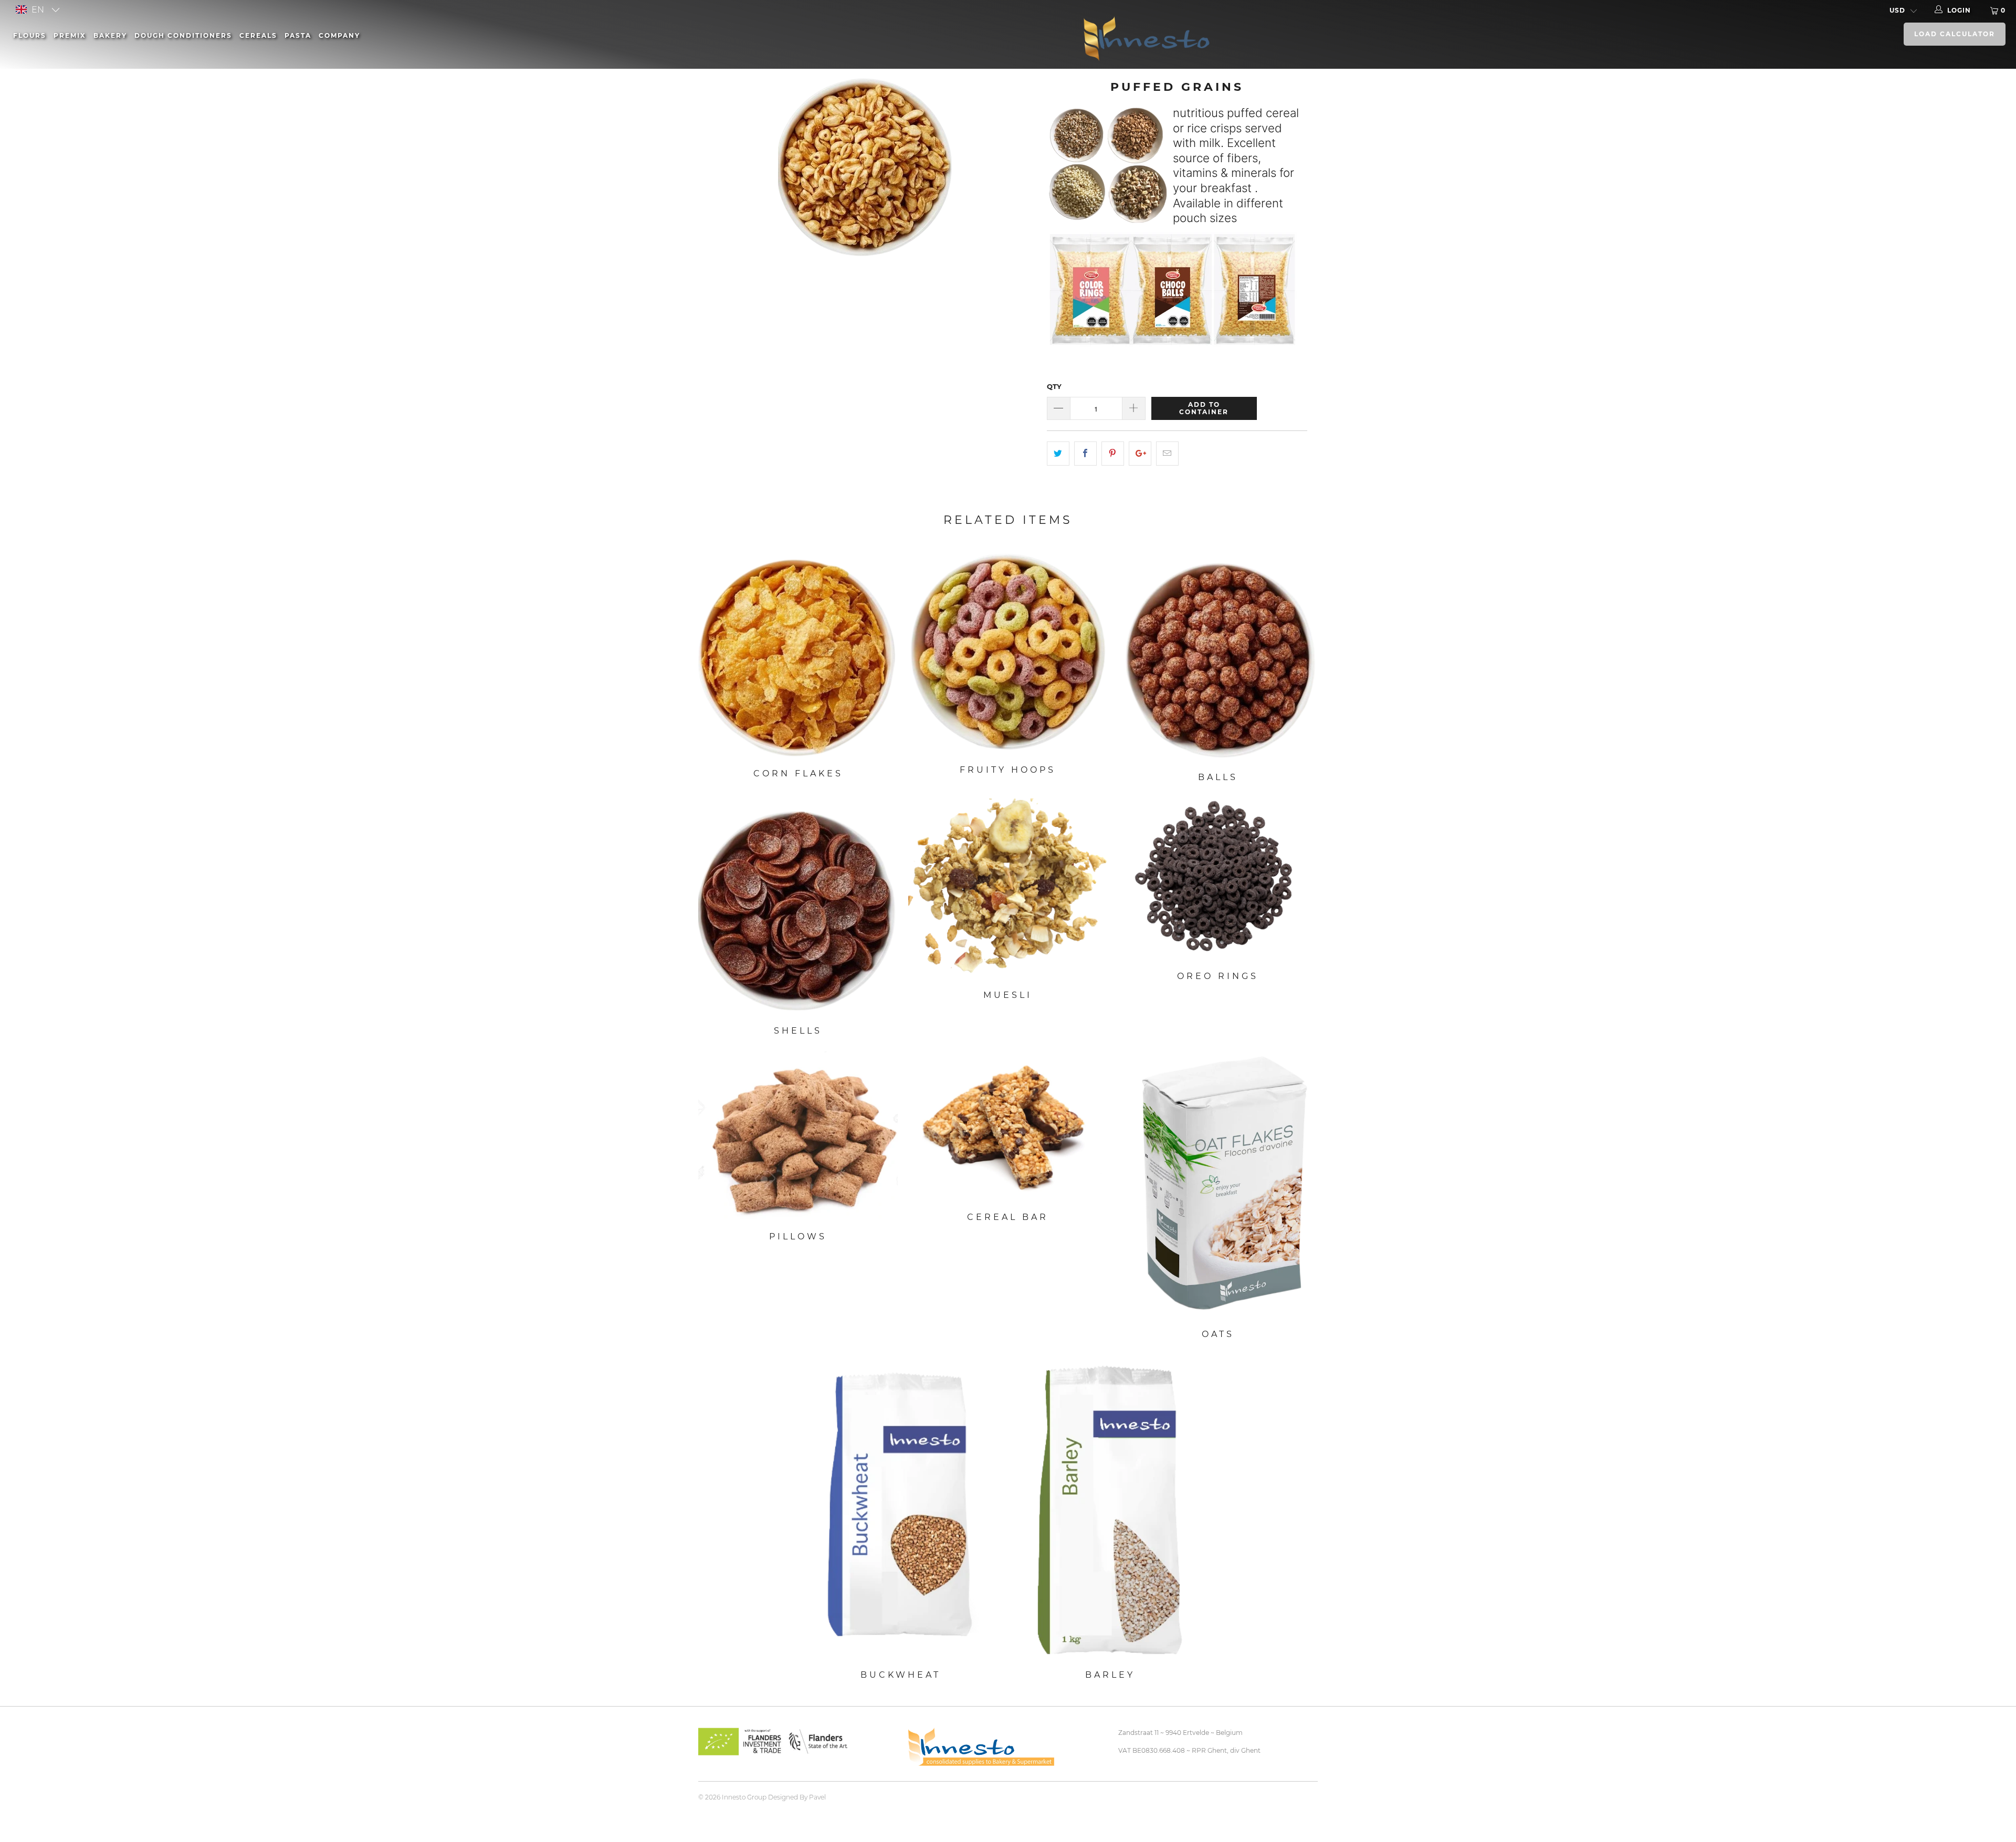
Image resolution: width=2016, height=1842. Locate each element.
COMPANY (339, 35)
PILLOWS (798, 1136)
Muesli (1008, 889)
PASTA (298, 35)
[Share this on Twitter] (1058, 454)
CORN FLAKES (798, 656)
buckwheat (900, 1507)
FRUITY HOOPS (1008, 654)
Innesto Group (744, 1797)
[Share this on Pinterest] (1113, 454)
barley (1110, 1507)
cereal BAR (1008, 1126)
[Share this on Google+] (1140, 454)
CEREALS (258, 35)
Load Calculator (1955, 34)
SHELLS (798, 907)
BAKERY (110, 35)
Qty (1054, 386)
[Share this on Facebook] (1085, 454)
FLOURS (30, 35)
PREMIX (70, 35)
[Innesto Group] (1296, 37)
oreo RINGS (1218, 880)
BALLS (1218, 657)
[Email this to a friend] (1167, 454)
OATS (1218, 1185)
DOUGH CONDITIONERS (183, 35)
